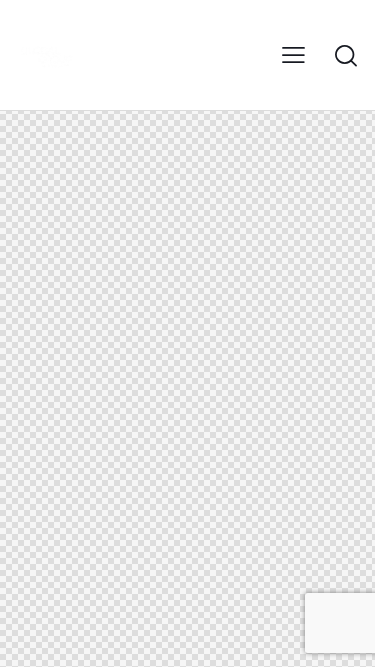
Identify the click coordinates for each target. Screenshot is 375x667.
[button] (293, 55)
